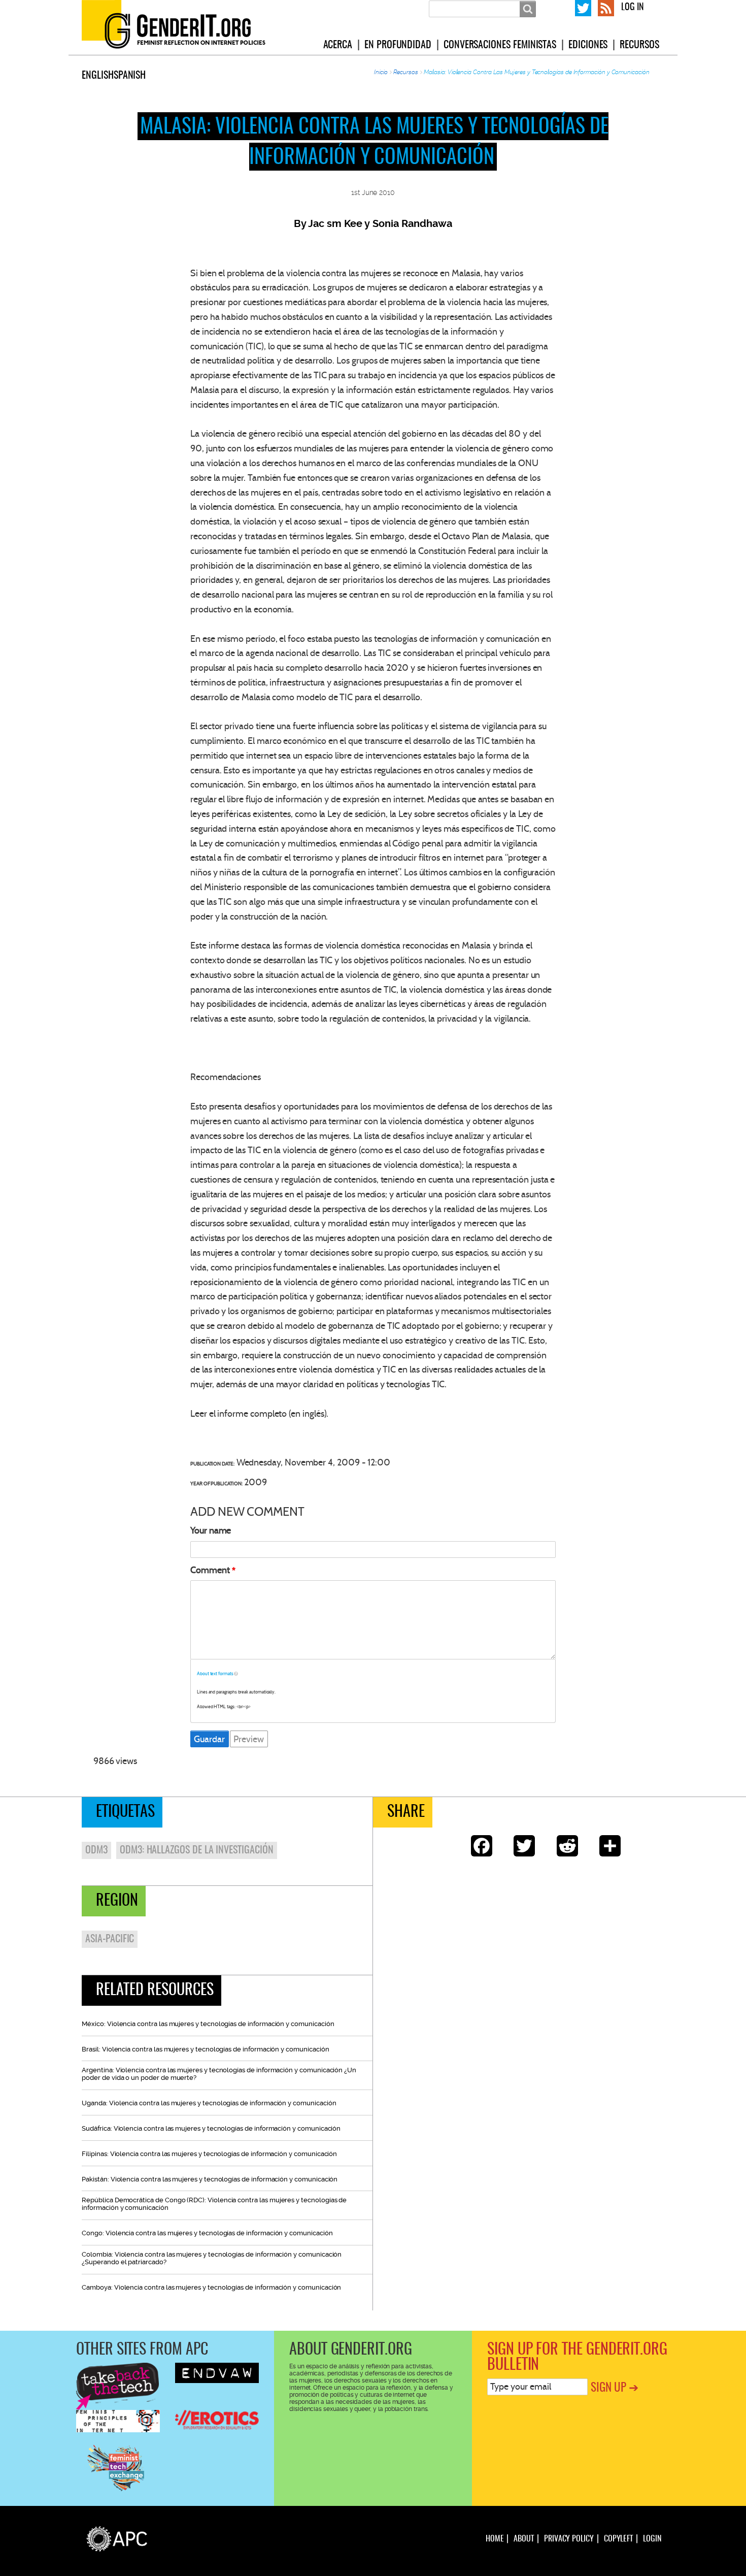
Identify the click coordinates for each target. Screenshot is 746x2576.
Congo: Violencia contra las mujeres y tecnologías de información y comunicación (207, 2233)
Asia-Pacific (110, 1939)
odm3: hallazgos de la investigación (197, 1850)
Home (495, 2539)
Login (652, 2539)
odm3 (96, 1850)
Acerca (338, 45)
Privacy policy (569, 2539)
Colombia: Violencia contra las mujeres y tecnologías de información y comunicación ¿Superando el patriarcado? (212, 2258)
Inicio (381, 72)
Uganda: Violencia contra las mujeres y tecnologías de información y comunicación (209, 2103)
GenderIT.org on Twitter (583, 7)
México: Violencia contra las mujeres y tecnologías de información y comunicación (208, 2024)
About (524, 2539)
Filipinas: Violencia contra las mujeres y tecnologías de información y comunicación (209, 2154)
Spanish (130, 76)
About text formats (215, 1674)
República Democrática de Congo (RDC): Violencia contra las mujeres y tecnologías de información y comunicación (214, 2204)
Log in (633, 8)
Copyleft (618, 2539)
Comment (210, 1570)
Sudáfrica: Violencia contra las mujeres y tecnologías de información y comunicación (211, 2128)
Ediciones (588, 45)
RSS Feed (606, 7)
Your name (211, 1530)
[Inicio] (186, 27)
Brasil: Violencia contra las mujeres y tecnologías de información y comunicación (205, 2049)
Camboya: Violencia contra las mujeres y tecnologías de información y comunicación (211, 2287)
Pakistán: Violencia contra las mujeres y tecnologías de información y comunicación (210, 2179)
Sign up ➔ (615, 2388)
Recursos (639, 45)
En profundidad (398, 45)
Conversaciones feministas (500, 45)
